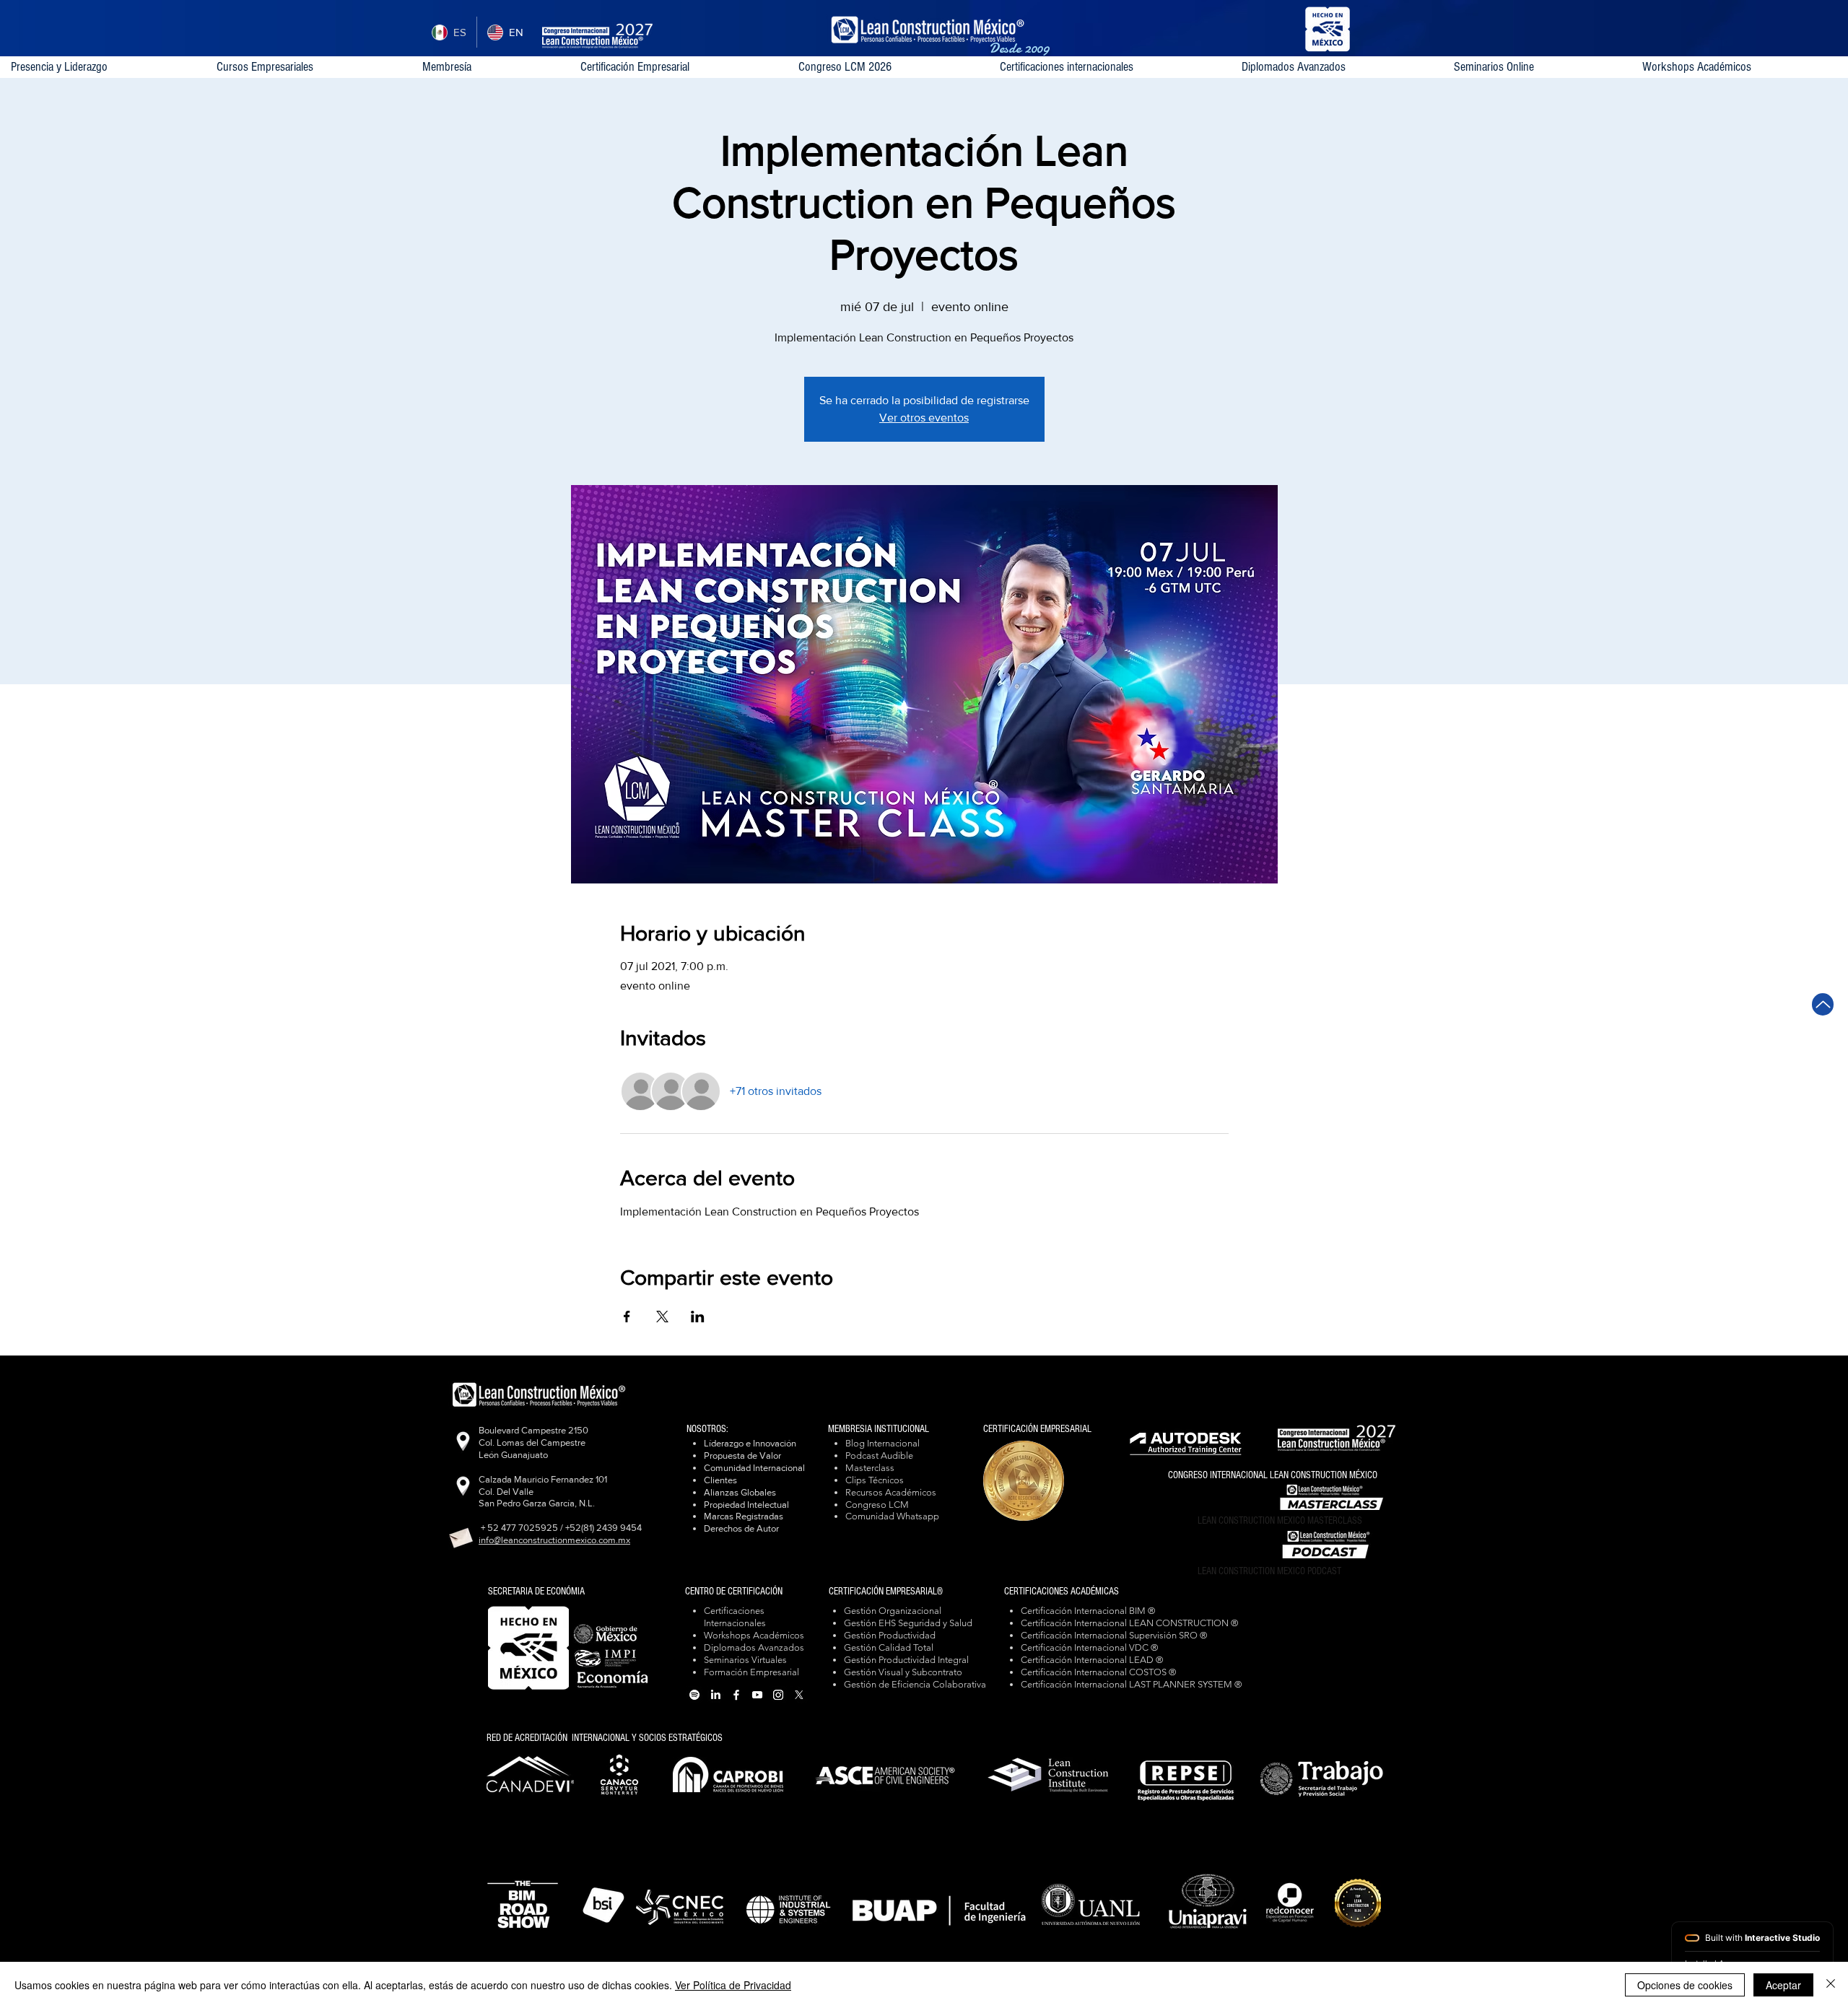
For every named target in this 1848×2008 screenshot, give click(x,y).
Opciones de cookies (1685, 1985)
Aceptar (1783, 1985)
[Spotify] (694, 1695)
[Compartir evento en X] (662, 1317)
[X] (799, 1695)
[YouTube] (757, 1695)
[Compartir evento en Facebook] (627, 1317)
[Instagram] (778, 1695)
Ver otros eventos (924, 418)
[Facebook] (736, 1695)
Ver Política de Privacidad (733, 1985)
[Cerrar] (1831, 1985)
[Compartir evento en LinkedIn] (698, 1317)
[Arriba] (1823, 1004)
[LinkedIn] (715, 1695)
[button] (1109, 67)
